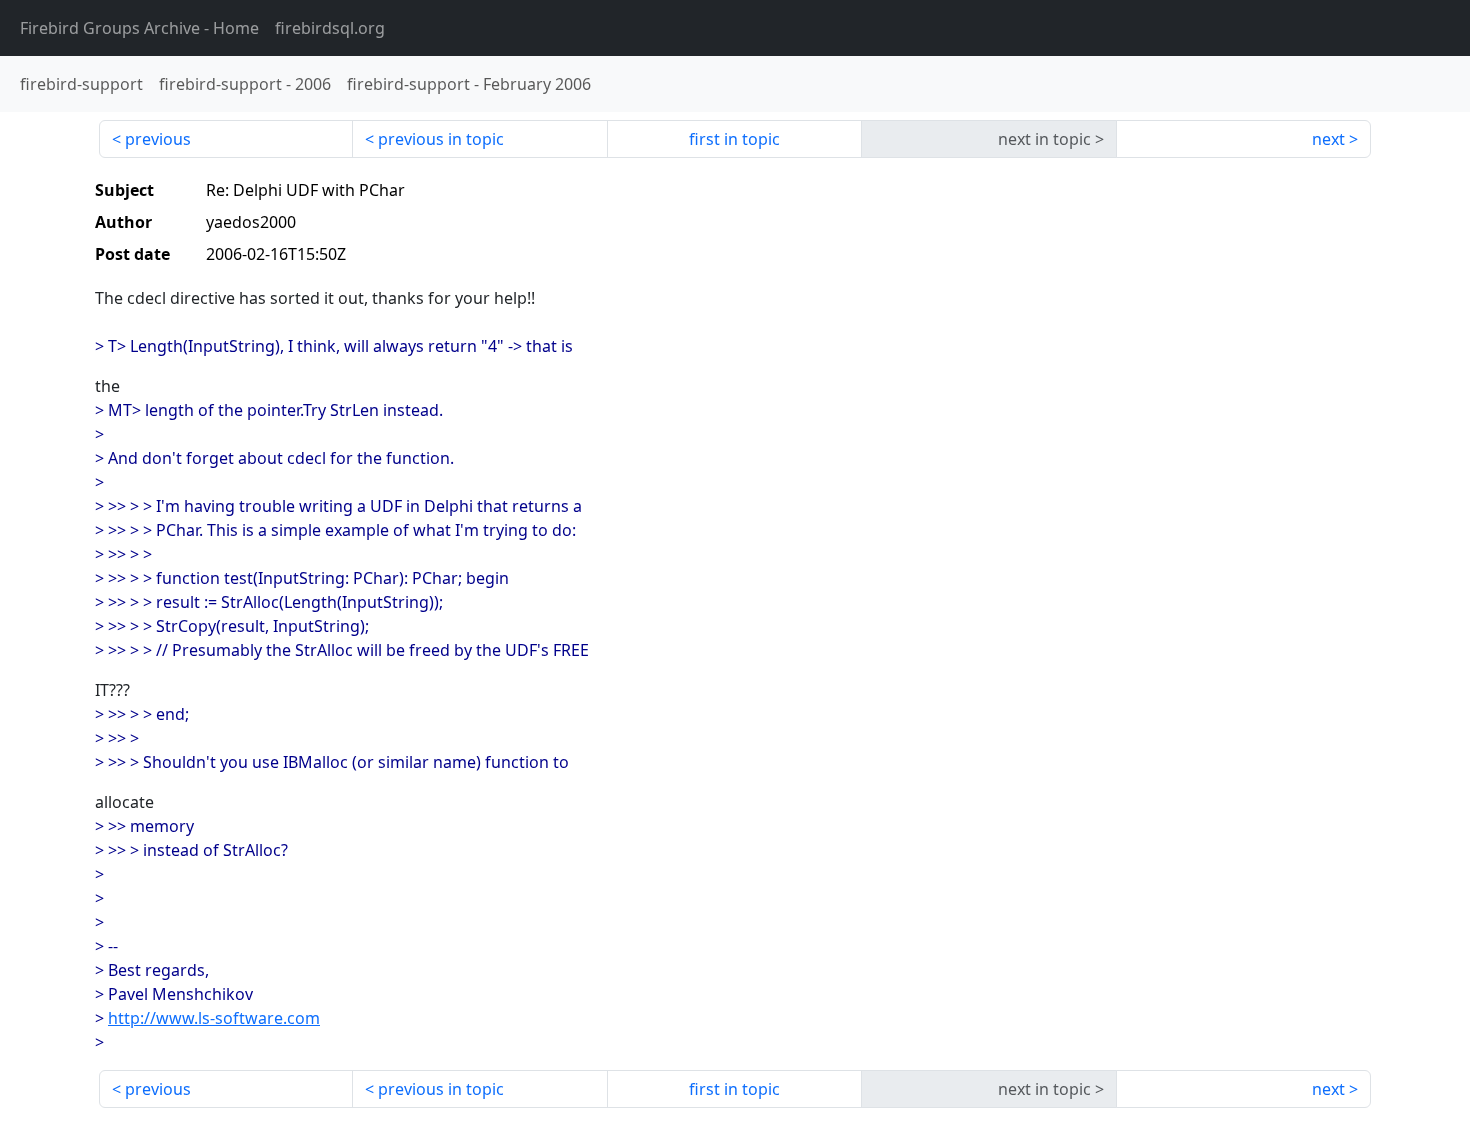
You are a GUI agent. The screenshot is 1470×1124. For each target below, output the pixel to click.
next (1328, 139)
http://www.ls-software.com (214, 1018)
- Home (139, 28)
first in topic (734, 139)
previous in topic (441, 139)
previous (158, 139)
